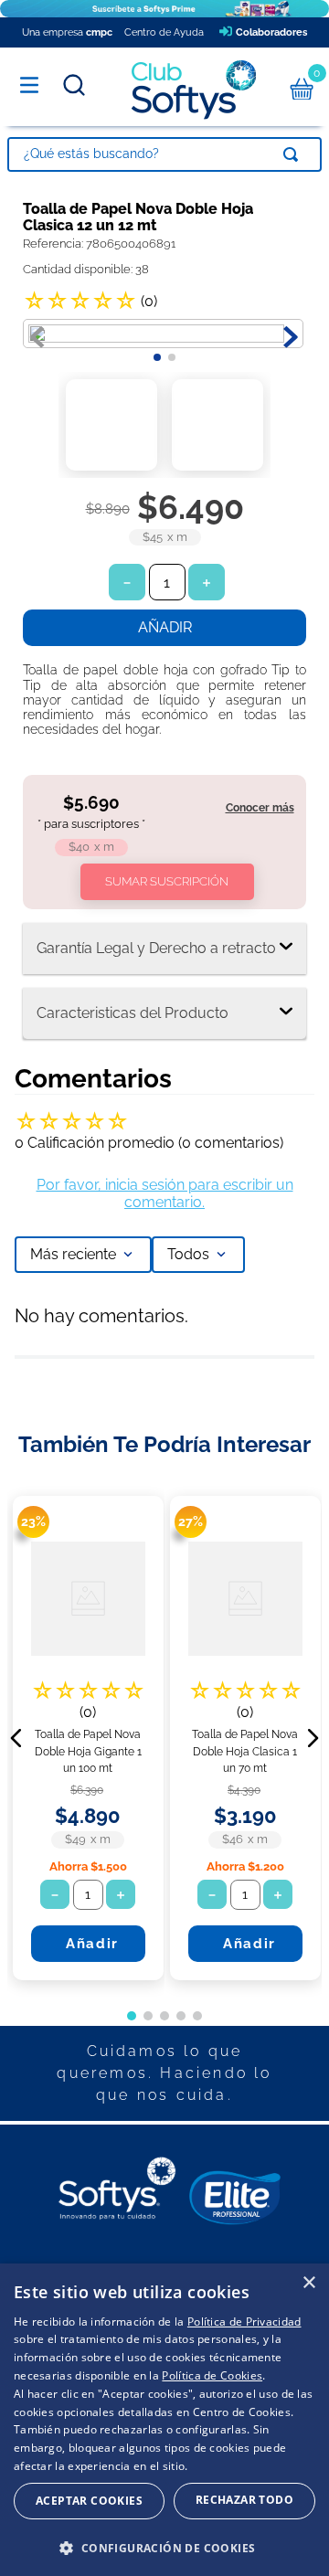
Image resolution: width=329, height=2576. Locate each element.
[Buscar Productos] (294, 154)
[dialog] (164, 2420)
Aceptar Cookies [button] (89, 2501)
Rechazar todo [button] (244, 2500)
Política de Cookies (212, 2375)
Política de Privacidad (244, 2322)
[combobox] (164, 154)
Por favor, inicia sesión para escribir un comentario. (165, 1193)
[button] (223, 815)
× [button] (308, 2283)
